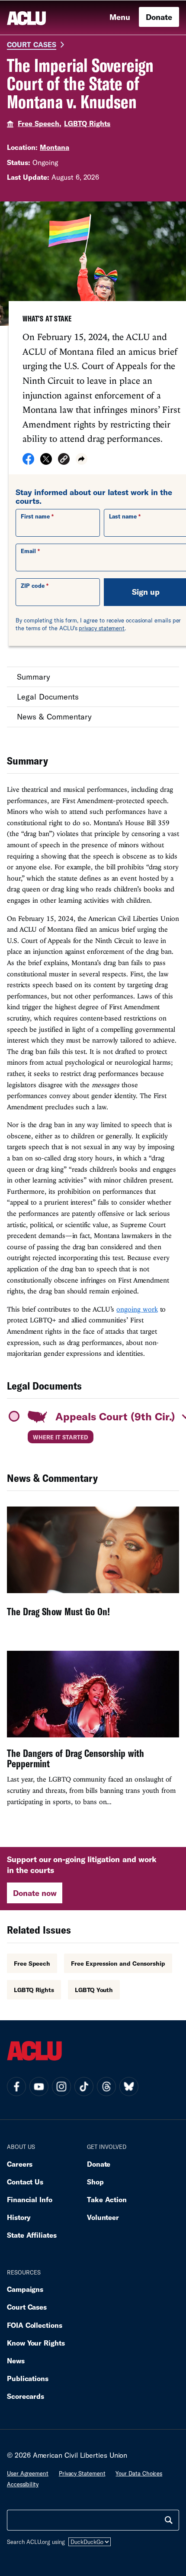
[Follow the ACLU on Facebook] (16, 2087)
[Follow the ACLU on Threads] (106, 2087)
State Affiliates (32, 2235)
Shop (95, 2182)
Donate (159, 17)
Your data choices (139, 2473)
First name (35, 516)
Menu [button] (120, 17)
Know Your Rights (36, 2343)
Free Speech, (40, 123)
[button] (64, 460)
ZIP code (33, 586)
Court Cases (32, 44)
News (16, 2361)
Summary (34, 677)
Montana (55, 147)
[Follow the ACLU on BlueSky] (129, 2087)
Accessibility (23, 2484)
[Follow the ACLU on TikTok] (84, 2087)
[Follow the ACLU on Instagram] (61, 2087)
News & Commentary (54, 716)
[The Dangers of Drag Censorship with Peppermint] (93, 1732)
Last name (123, 516)
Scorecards (26, 2396)
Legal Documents (48, 697)
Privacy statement (82, 2473)
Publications (28, 2378)
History (19, 2217)
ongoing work (137, 1309)
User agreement (28, 2473)
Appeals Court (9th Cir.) (115, 1416)
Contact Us (25, 2182)
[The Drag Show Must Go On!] (93, 1568)
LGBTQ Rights (87, 123)
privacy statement (102, 628)
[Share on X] (46, 462)
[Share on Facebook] (28, 462)
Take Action (107, 2199)
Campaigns (25, 2289)
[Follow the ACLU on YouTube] (39, 2087)
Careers (20, 2164)
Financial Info (30, 2199)
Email (28, 551)
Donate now (35, 1893)
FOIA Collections (35, 2325)
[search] (169, 2520)
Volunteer (103, 2217)
